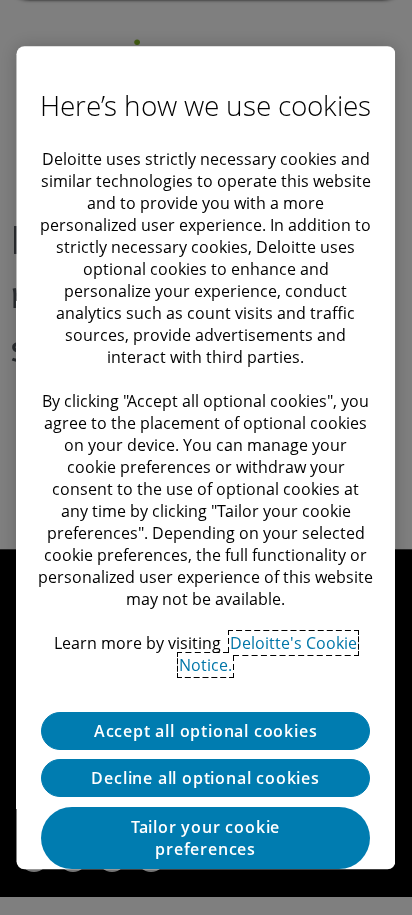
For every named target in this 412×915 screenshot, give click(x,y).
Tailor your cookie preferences (205, 838)
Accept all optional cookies (206, 731)
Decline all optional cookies (206, 778)
